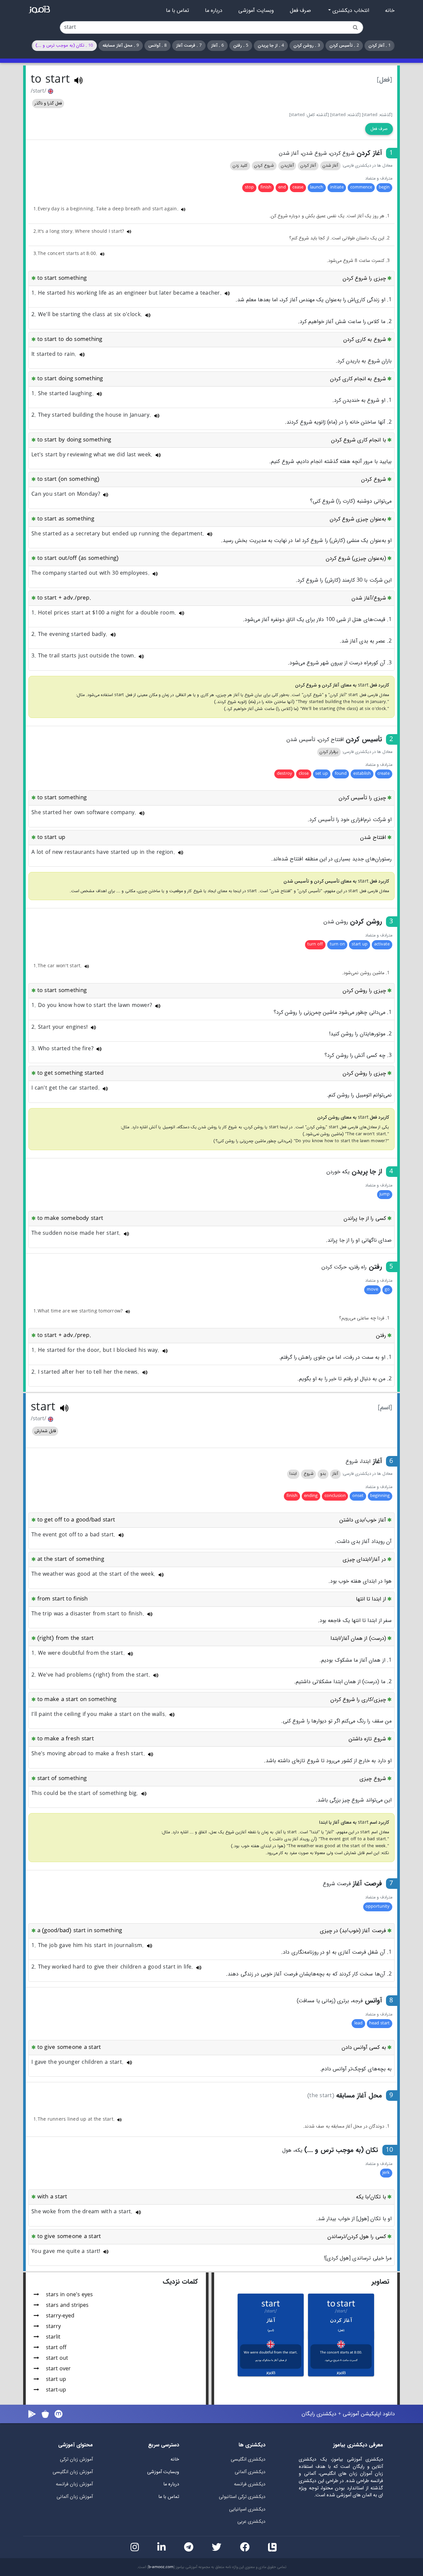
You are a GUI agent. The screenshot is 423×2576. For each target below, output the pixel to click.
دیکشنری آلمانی (250, 2472)
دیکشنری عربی (251, 2522)
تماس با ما (177, 11)
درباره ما (214, 11)
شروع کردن (264, 166)
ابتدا (293, 1474)
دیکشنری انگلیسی (248, 2459)
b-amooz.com (161, 2567)
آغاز (335, 1474)
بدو (323, 1474)
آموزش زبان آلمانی (75, 2497)
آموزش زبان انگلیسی (73, 2472)
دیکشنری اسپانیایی (247, 2509)
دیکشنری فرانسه (250, 2484)
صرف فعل (300, 11)
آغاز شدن (330, 166)
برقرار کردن (329, 752)
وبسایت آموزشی (256, 11)
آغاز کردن (308, 166)
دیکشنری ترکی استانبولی (242, 2497)
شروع (309, 1474)
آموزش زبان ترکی (76, 2459)
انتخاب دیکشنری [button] (350, 11)
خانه (390, 11)
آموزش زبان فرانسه (74, 2484)
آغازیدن (287, 166)
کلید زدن (240, 166)
